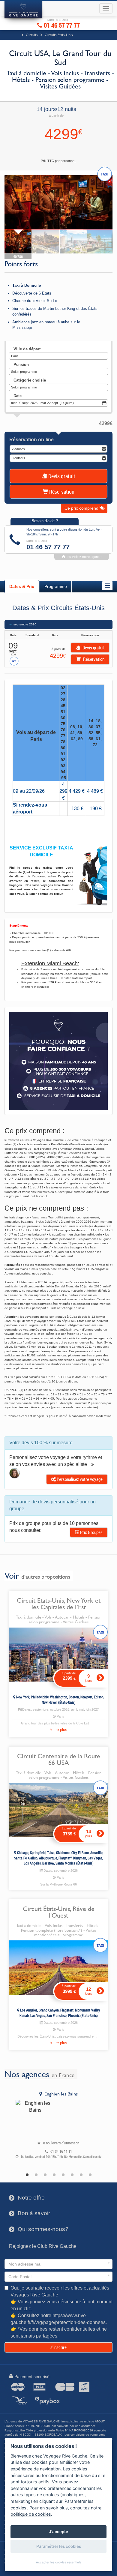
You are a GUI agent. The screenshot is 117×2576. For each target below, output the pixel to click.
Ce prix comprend (82, 508)
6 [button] (72, 2175)
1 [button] (27, 2175)
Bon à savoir (30, 2213)
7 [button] (81, 2175)
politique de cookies (31, 2514)
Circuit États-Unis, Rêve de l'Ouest (59, 1912)
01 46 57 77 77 (61, 24)
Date (18, 396)
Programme (56, 586)
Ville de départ (27, 349)
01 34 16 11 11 (61, 2151)
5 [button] (63, 2175)
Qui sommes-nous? (39, 2229)
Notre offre (27, 2198)
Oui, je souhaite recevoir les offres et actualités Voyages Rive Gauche (61, 2312)
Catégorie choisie (30, 380)
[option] (58, 2126)
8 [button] (90, 2175)
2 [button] (36, 2175)
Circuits (32, 35)
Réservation (61, 492)
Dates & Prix (22, 586)
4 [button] (54, 2175)
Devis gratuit (61, 476)
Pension (21, 365)
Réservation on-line (31, 440)
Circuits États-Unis (59, 35)
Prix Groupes (91, 1532)
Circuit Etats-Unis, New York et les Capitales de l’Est (59, 1604)
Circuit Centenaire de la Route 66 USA (59, 1759)
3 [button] (45, 2175)
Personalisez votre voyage (79, 1479)
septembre (25, 624)
